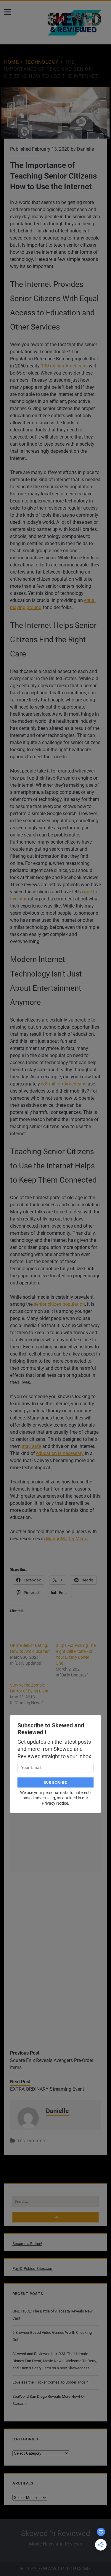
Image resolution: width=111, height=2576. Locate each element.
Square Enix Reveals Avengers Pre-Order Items (52, 2064)
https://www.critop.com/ (55, 2569)
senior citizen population (59, 1304)
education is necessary (60, 1453)
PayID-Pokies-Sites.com (33, 2269)
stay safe (32, 1446)
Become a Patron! (27, 2244)
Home (12, 62)
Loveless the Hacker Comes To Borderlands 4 (50, 2382)
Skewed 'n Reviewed (56, 2533)
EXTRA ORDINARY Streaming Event (47, 2089)
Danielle (85, 149)
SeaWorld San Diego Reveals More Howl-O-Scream (49, 2400)
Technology (42, 62)
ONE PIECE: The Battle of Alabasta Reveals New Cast (53, 2315)
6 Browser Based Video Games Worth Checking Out (52, 2336)
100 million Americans (64, 366)
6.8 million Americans (64, 1084)
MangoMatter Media (67, 1539)
